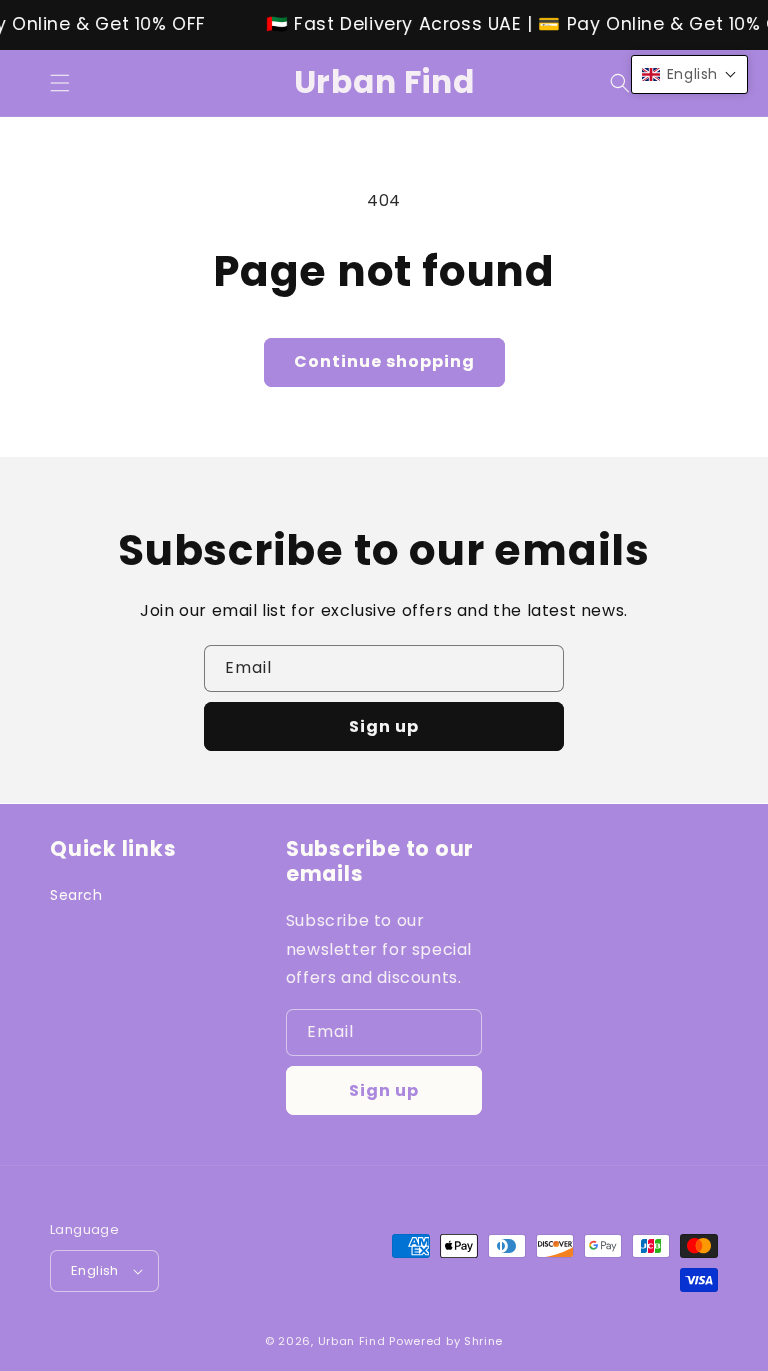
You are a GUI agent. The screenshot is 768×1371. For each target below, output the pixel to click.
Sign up (384, 726)
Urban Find (352, 1341)
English (95, 1270)
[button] (60, 83)
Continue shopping (384, 361)
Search (76, 895)
